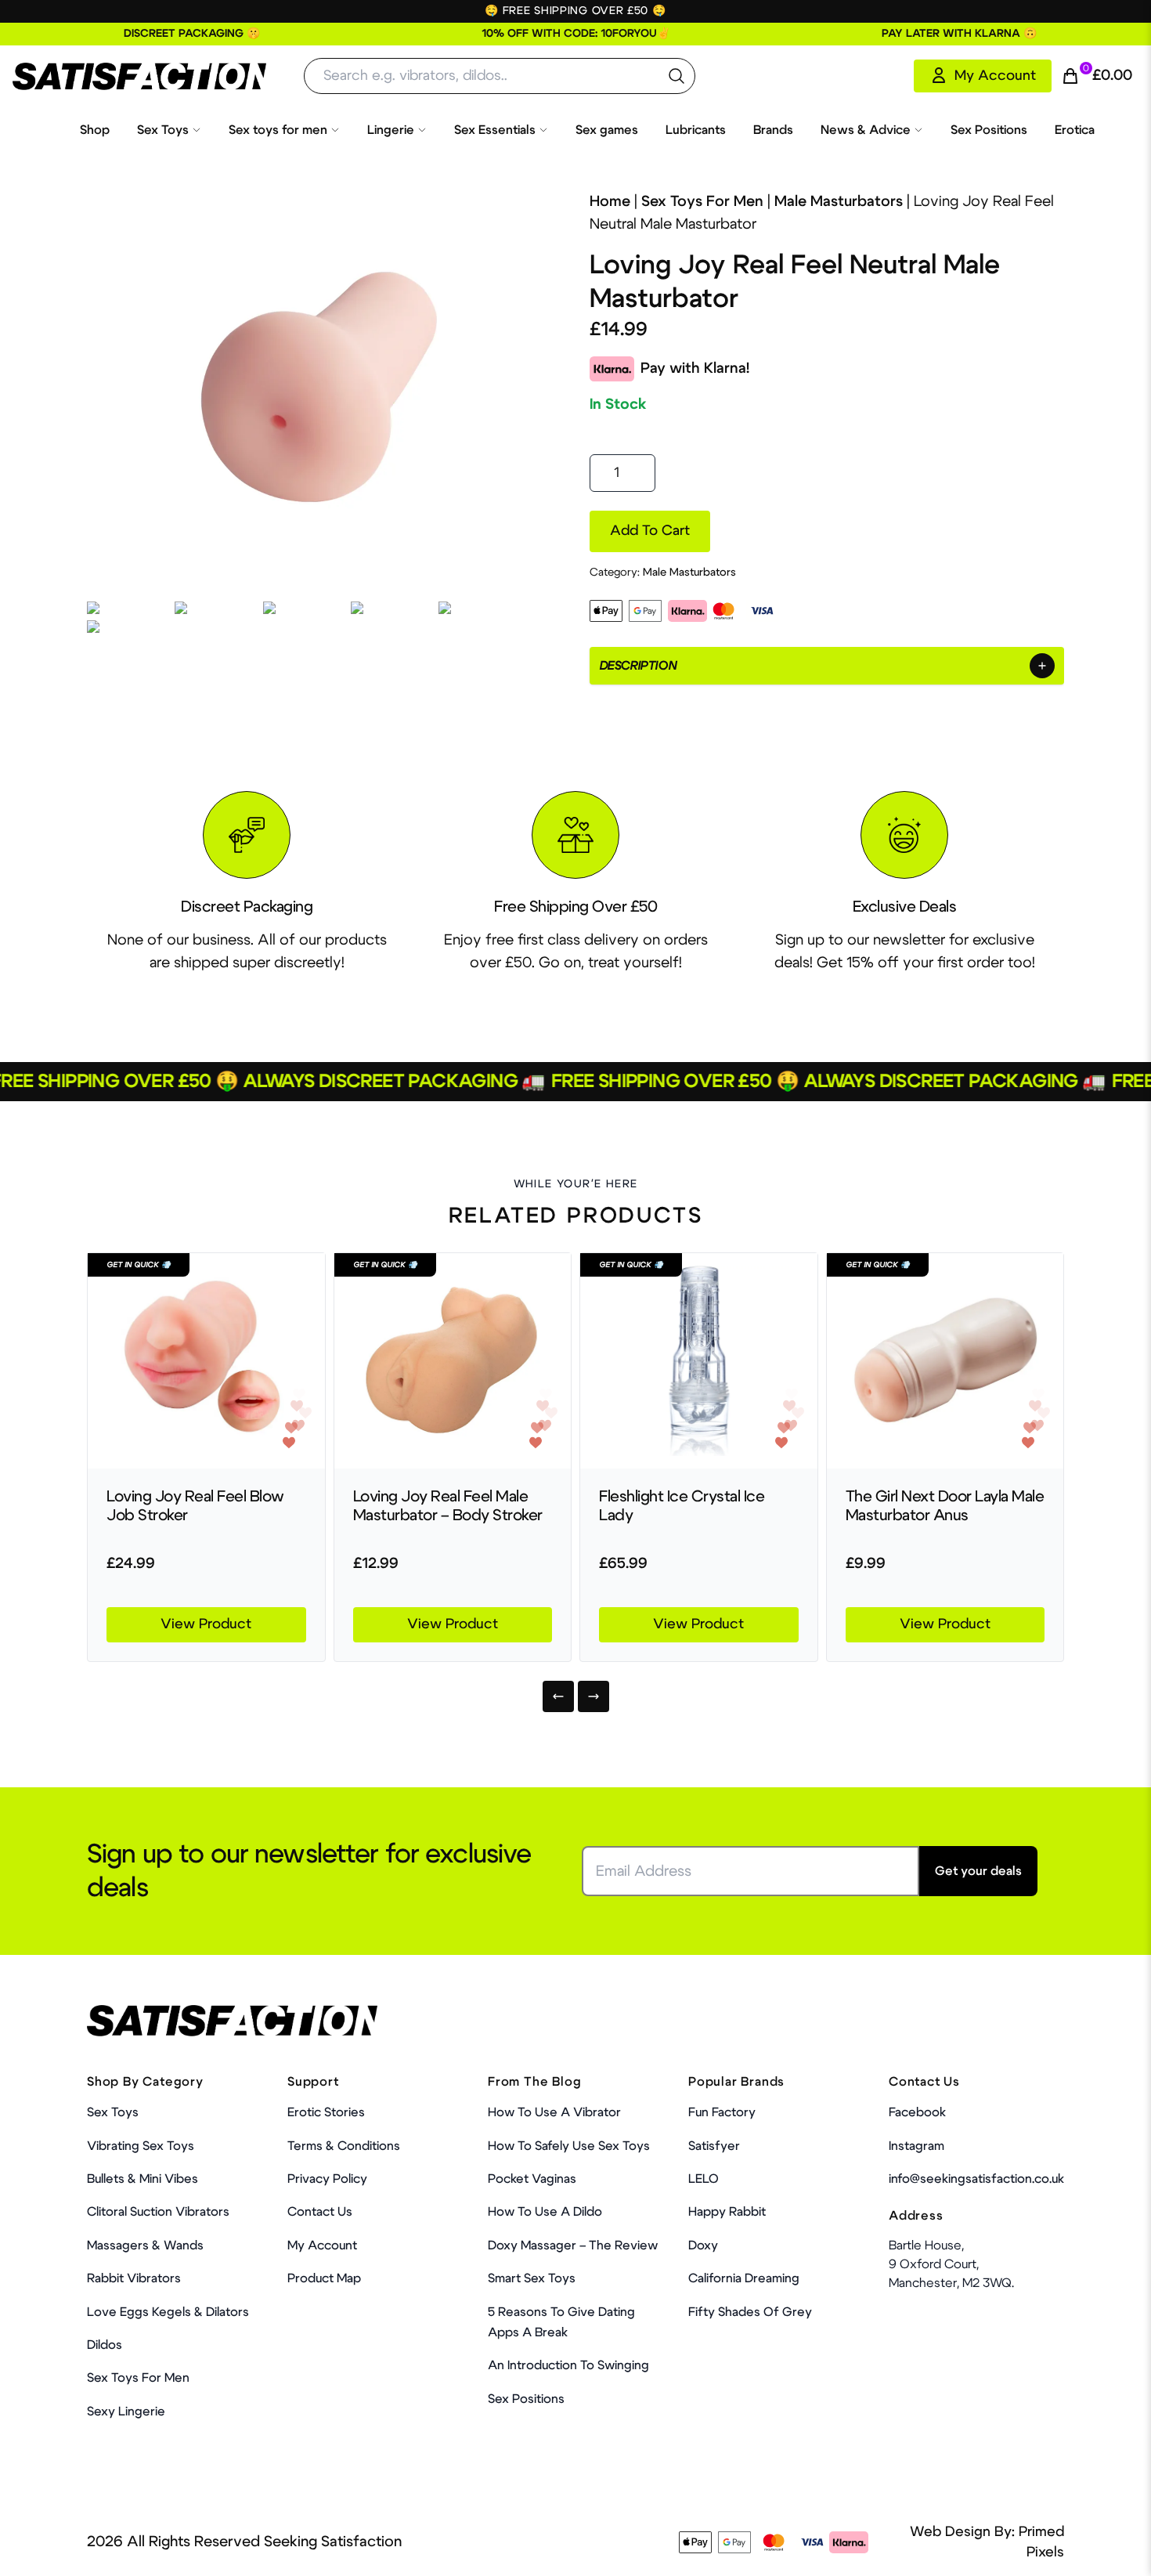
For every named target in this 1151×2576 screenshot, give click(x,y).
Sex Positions (989, 130)
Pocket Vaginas (532, 2179)
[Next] (594, 1696)
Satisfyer (714, 2146)
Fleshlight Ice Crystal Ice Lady (682, 1506)
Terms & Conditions (344, 2146)
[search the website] (677, 76)
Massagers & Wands (145, 2245)
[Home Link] (139, 76)
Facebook (917, 2112)
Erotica (1075, 130)
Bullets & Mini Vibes (143, 2179)
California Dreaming (744, 2278)
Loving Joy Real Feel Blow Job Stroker (195, 1506)
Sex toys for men (278, 130)
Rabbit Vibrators (134, 2278)
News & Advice (866, 130)
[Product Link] (206, 1361)
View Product (206, 1624)
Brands (773, 130)
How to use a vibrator (554, 2112)
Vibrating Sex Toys (141, 2146)
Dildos (105, 2345)
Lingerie (391, 130)
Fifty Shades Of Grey (750, 2312)
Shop (95, 130)
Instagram (916, 2146)
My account (322, 2245)
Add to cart (650, 531)
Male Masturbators (839, 202)
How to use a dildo (545, 2212)
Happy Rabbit (727, 2212)
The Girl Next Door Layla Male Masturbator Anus (945, 1506)
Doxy (703, 2245)
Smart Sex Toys (532, 2278)
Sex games (607, 130)
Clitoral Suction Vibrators (158, 2212)
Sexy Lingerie (126, 2412)
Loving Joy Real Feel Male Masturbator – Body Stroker (448, 1506)
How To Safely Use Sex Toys (569, 2146)
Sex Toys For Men (702, 202)
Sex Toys (163, 130)
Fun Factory (722, 2112)
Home (610, 202)
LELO (704, 2179)
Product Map (324, 2278)
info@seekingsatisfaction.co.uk (976, 2179)
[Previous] (558, 1696)
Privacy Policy (327, 2179)
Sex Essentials (495, 130)
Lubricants (696, 130)
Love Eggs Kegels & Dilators (168, 2312)
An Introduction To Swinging (568, 2365)
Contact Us (320, 2212)
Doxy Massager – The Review (573, 2245)
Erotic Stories (326, 2112)
